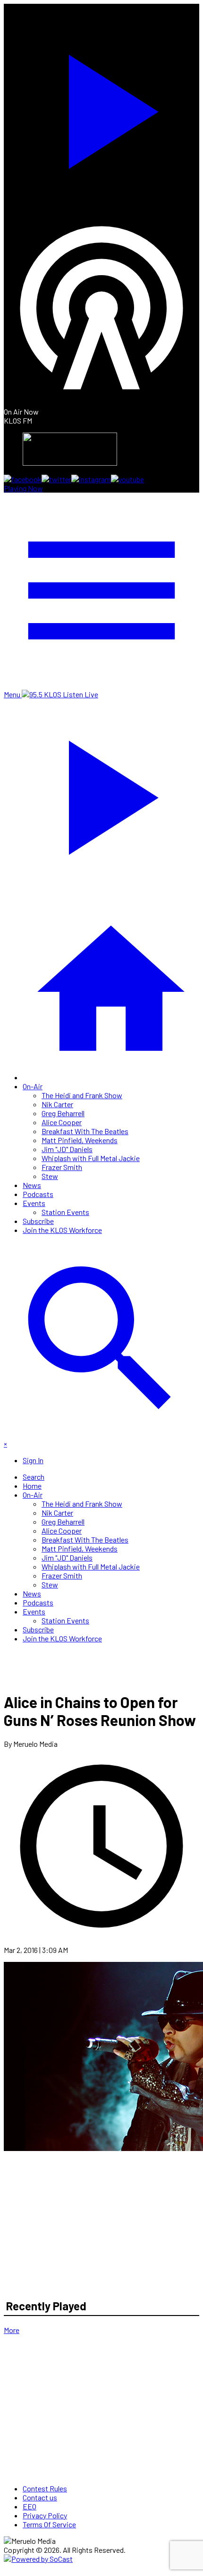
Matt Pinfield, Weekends (80, 1140)
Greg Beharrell (63, 1113)
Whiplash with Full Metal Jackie (91, 1158)
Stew (50, 1176)
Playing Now (23, 488)
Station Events (65, 1212)
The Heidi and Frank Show (82, 1095)
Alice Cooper (62, 1122)
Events (34, 1203)
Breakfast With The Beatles (85, 1131)
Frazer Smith (62, 1167)
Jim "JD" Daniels (67, 1149)
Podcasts (38, 1194)
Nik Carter (57, 1104)
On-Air (33, 1086)
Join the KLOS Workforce (62, 1230)
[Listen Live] (101, 107)
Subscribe (38, 1221)
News (32, 1185)
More (12, 2330)
